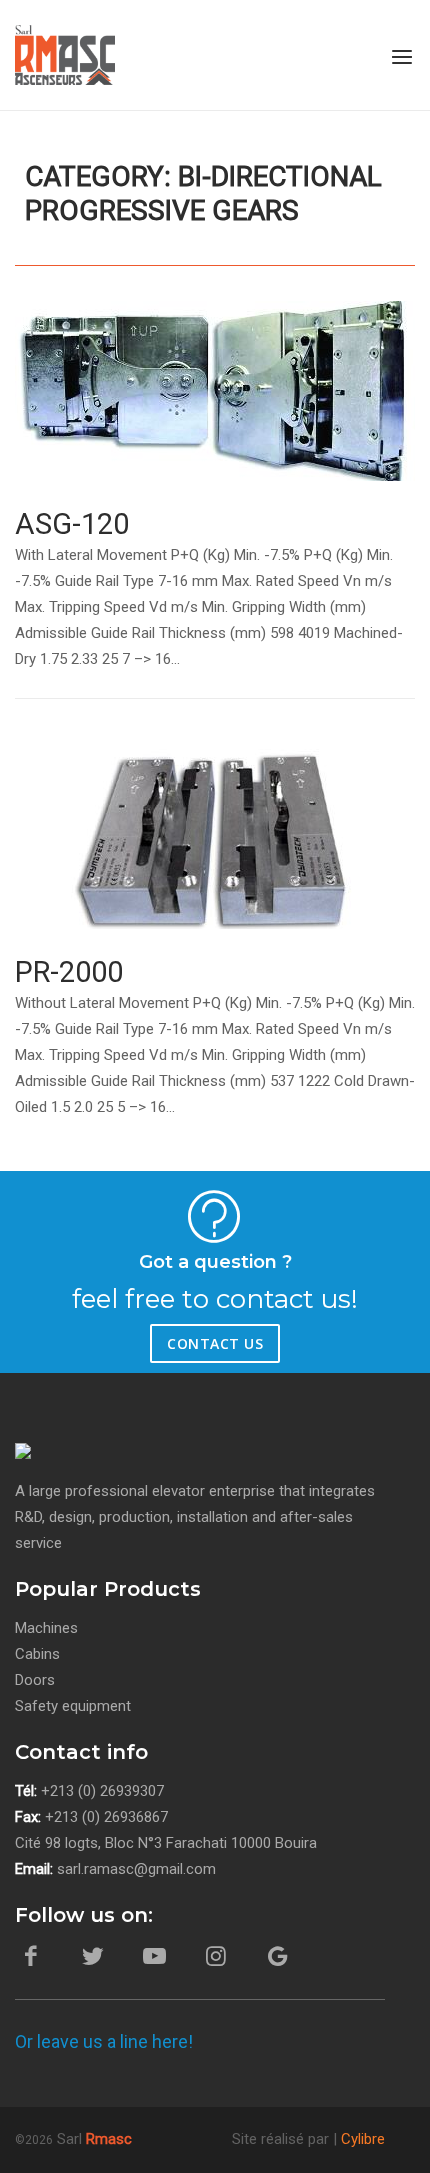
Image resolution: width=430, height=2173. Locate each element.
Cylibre (363, 2139)
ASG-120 (72, 524)
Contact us (215, 1343)
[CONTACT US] (95, 1339)
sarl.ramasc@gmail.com (136, 1869)
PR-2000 (69, 972)
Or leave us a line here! (104, 2041)
